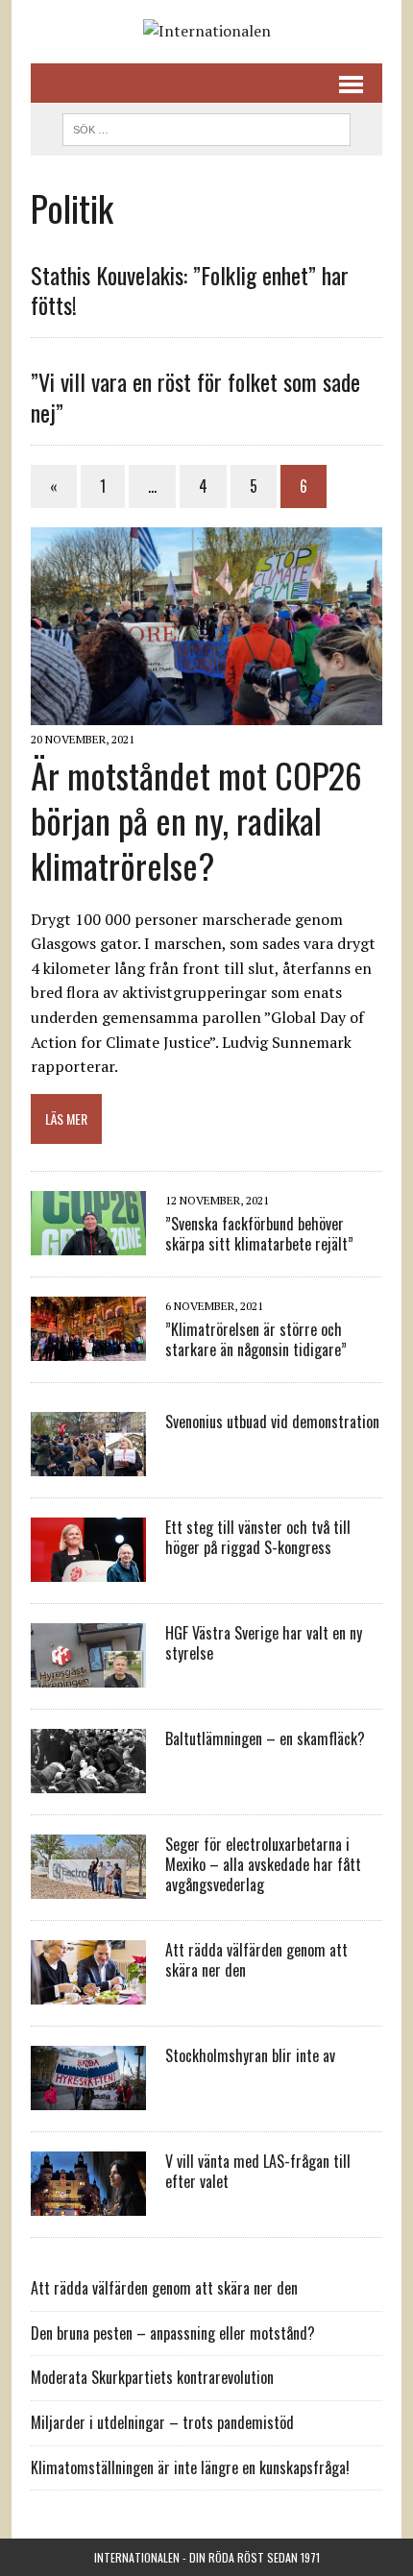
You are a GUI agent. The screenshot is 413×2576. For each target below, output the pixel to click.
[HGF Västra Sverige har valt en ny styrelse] (88, 1675)
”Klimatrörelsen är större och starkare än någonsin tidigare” (256, 1339)
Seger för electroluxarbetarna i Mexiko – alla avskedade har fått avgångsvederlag (263, 1864)
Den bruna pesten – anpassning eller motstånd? (173, 2333)
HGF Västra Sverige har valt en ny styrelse (264, 1643)
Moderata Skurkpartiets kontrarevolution (152, 2377)
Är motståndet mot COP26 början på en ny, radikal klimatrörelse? (196, 820)
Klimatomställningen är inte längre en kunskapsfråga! (190, 2467)
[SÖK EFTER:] (206, 127)
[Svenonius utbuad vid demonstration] (88, 1464)
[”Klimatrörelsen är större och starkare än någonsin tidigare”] (88, 1349)
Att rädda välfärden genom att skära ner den (256, 1960)
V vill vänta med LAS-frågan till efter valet (258, 2171)
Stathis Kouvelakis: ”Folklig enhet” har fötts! (190, 290)
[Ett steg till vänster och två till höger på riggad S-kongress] (88, 1569)
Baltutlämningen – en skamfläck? (265, 1738)
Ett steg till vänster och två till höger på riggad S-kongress (258, 1537)
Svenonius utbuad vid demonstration (272, 1422)
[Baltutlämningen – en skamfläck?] (88, 1781)
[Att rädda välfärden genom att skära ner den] (88, 1992)
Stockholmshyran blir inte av (250, 2055)
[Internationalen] (206, 32)
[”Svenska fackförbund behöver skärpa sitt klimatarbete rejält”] (88, 1243)
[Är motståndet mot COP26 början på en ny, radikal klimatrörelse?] (206, 713)
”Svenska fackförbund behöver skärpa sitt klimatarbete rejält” (259, 1234)
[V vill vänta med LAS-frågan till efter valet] (88, 2203)
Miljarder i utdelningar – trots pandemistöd (162, 2422)
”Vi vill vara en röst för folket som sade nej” (195, 396)
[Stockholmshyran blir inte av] (88, 2098)
